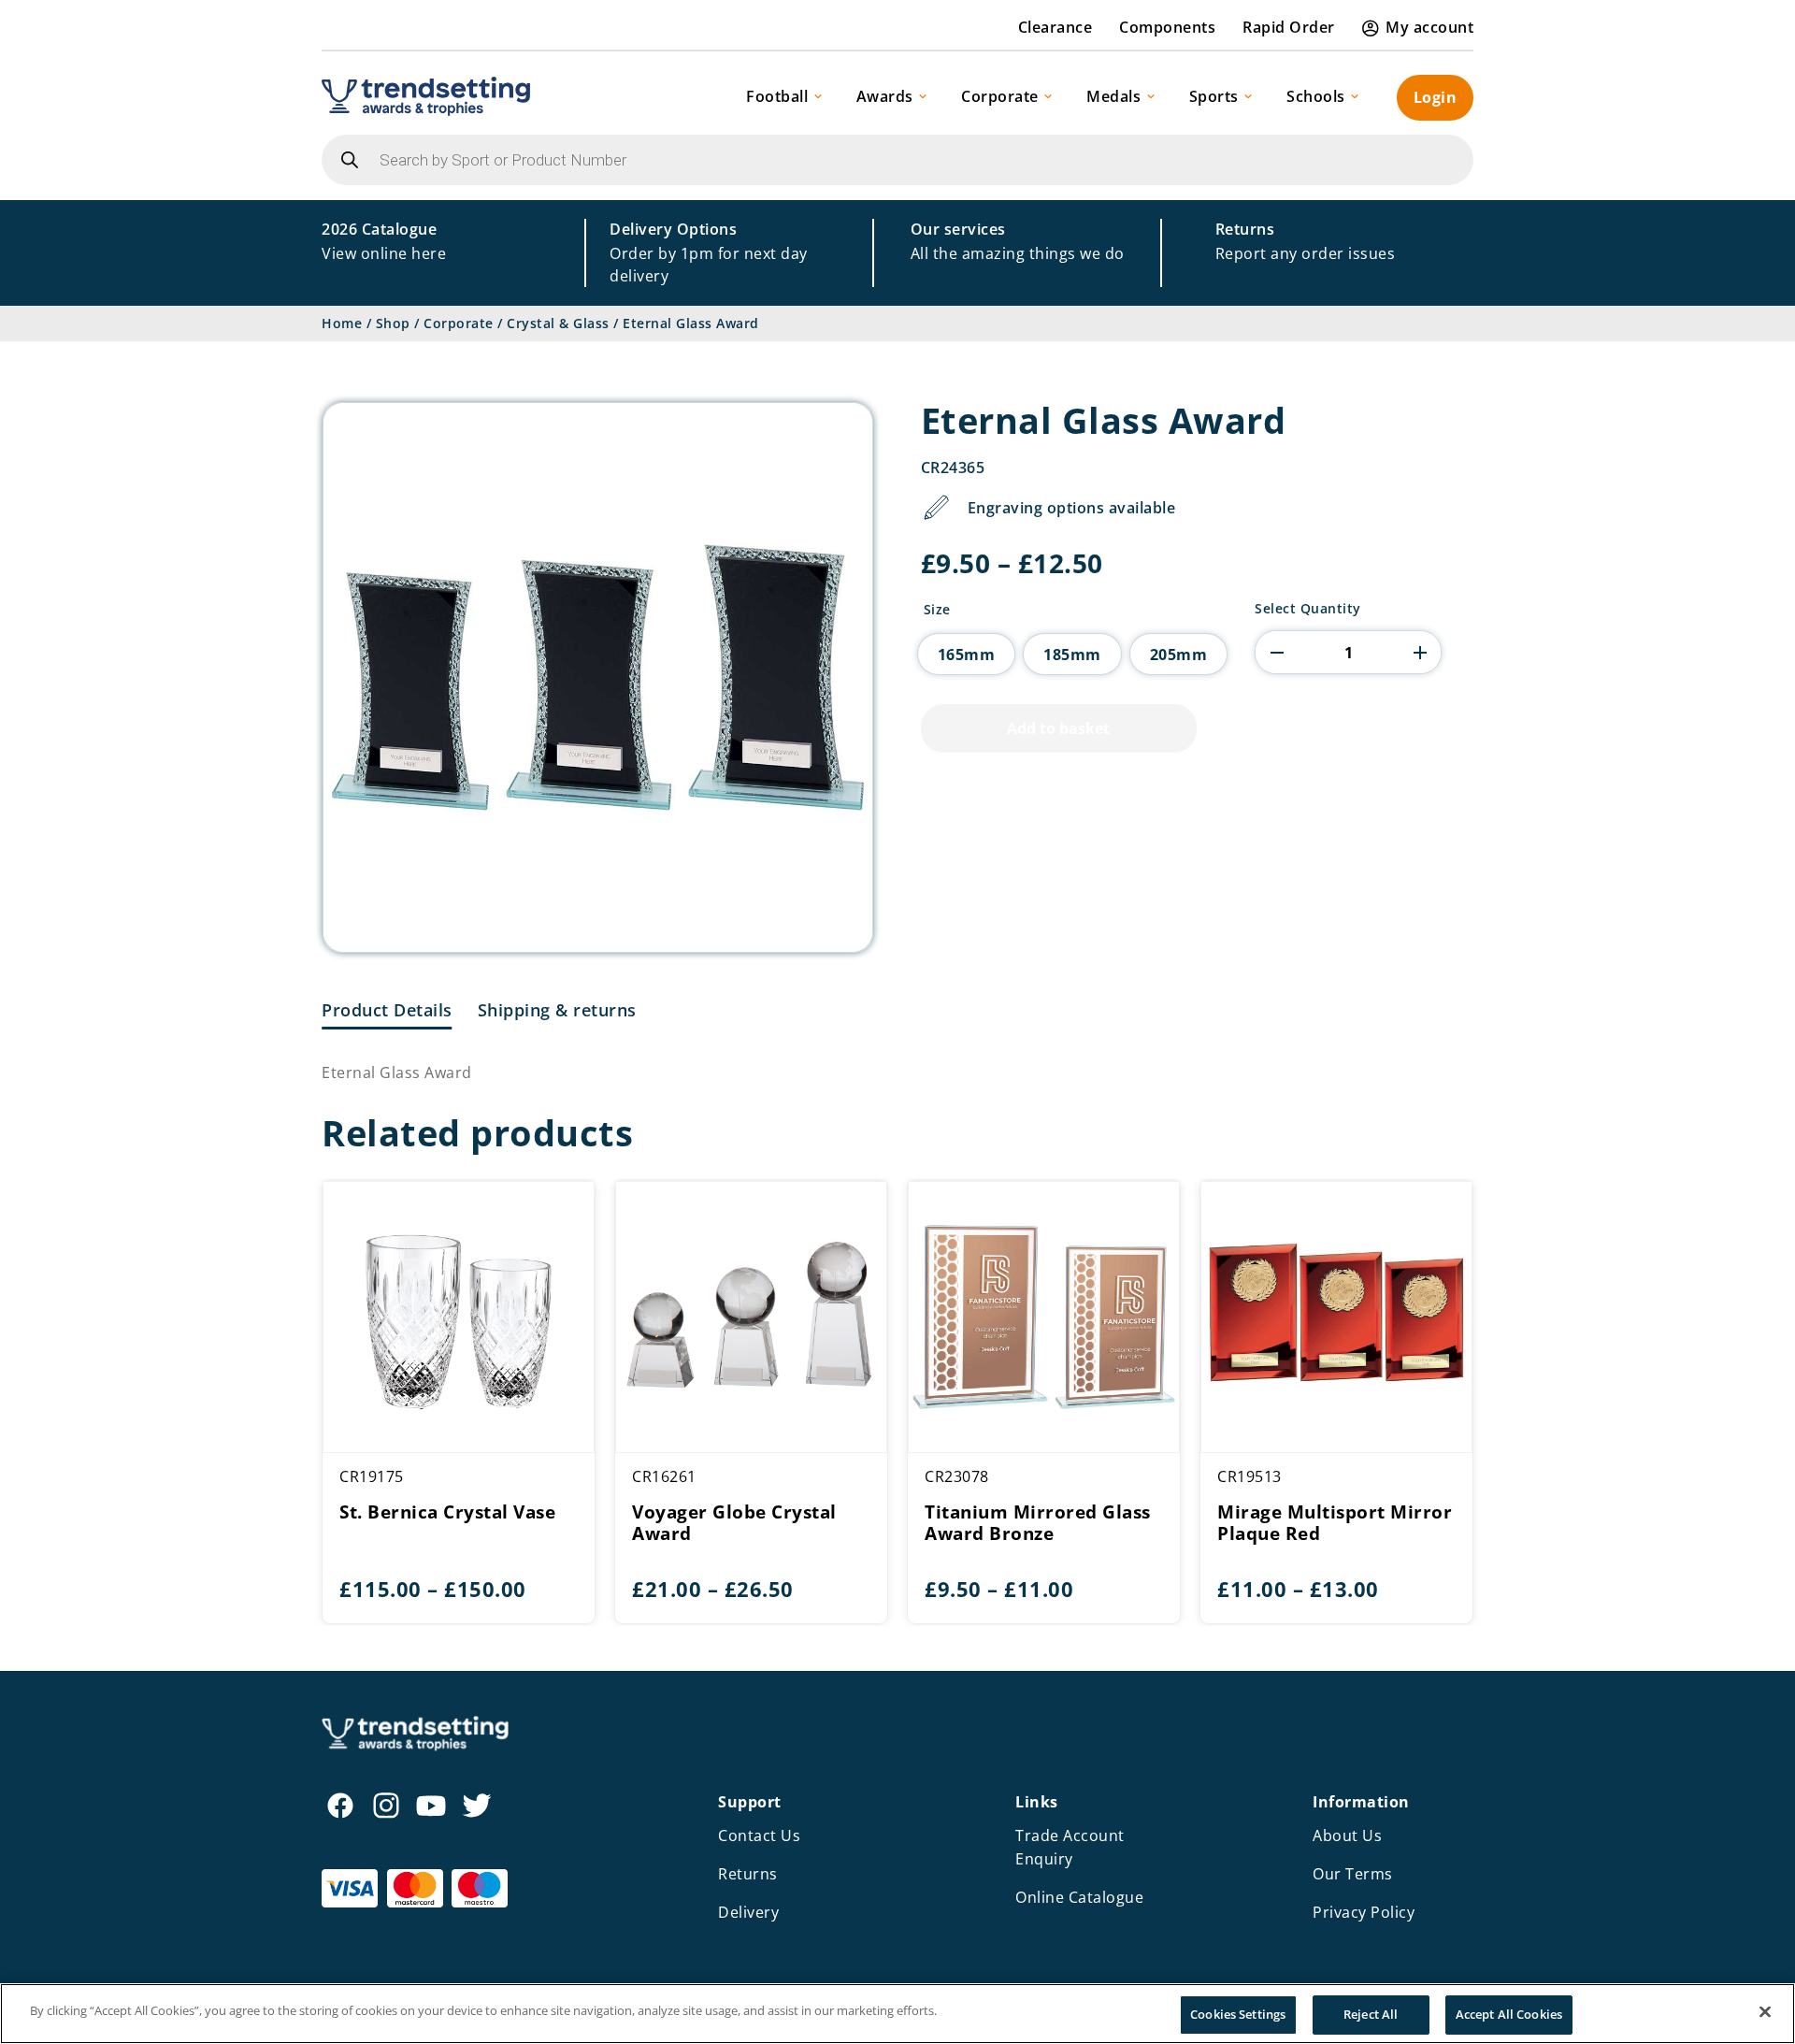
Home (342, 323)
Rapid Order (1289, 27)
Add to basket (1058, 728)
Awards (885, 96)
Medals (1113, 96)
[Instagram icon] (386, 1806)
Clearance (1055, 27)
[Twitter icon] (477, 1806)
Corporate (1000, 96)
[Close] (1765, 2011)
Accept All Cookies (1509, 2014)
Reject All (1371, 2014)
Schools (1316, 96)
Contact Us (759, 1835)
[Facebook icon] (340, 1806)
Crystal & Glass (558, 323)
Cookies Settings (1238, 2014)
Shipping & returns (557, 1010)
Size (937, 610)
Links (1037, 1802)
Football (777, 96)
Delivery (748, 1912)
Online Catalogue (1079, 1897)
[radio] (967, 654)
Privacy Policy (1364, 1912)
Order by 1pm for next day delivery (709, 252)
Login (1436, 97)
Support (750, 1802)
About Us (1347, 1835)
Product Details (387, 1010)
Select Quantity (1308, 609)
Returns (748, 1874)
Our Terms (1353, 1874)
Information (1361, 1802)
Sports (1214, 96)
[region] (897, 2014)
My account (1429, 27)
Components (1167, 27)
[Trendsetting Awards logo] (426, 96)
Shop (393, 323)
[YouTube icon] (431, 1806)
